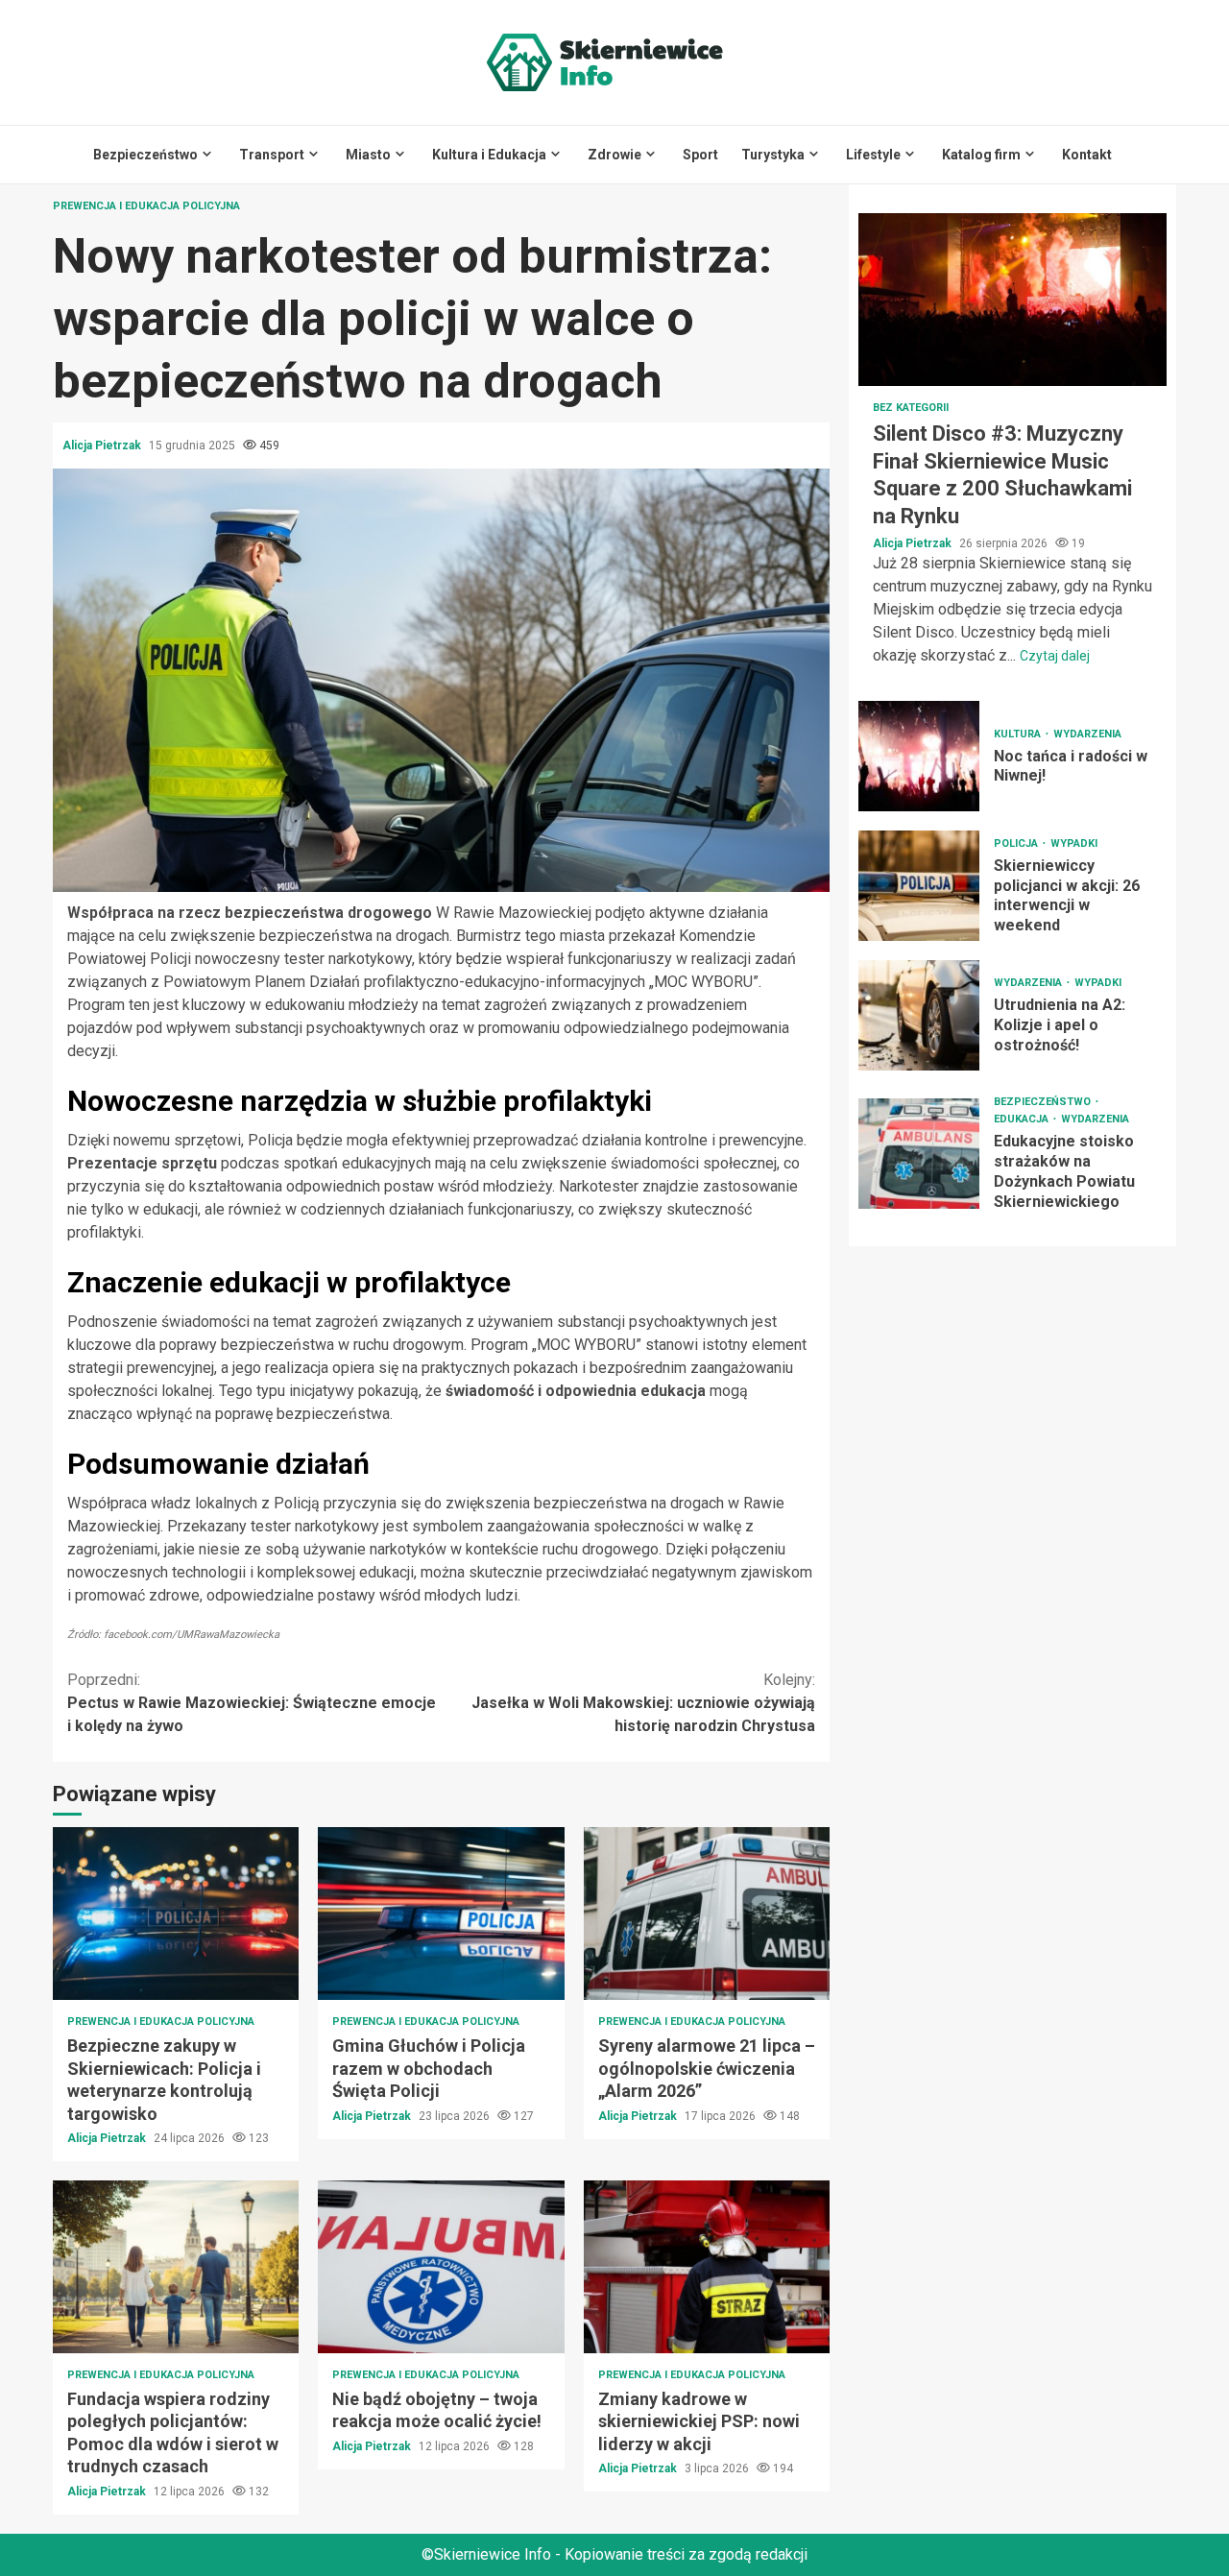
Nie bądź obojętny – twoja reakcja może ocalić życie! (441, 2267)
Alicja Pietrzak (103, 445)
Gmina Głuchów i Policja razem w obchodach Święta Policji (441, 1914)
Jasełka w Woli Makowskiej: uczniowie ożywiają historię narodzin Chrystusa (643, 1703)
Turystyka (773, 155)
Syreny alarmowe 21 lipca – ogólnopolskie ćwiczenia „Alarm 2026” (707, 1914)
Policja (1017, 843)
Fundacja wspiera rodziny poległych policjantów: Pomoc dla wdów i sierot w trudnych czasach (176, 2267)
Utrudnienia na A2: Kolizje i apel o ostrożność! (919, 1015)
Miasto (368, 155)
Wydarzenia (1087, 734)
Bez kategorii (911, 408)
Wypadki (1074, 843)
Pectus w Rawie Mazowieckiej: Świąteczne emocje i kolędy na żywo (252, 1703)
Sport (700, 155)
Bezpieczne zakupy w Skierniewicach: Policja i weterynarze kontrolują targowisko (176, 1914)
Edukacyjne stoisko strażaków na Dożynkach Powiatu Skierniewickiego (919, 1154)
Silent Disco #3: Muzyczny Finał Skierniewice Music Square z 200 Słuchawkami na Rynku (1012, 300)
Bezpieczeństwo (145, 155)
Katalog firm (981, 155)
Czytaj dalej (1055, 656)
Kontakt (1087, 155)
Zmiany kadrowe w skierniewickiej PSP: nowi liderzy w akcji (707, 2267)
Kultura (1019, 734)
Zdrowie (614, 155)
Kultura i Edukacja (489, 155)
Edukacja (1023, 1119)
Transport (272, 155)
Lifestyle (873, 155)
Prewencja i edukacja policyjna (146, 206)
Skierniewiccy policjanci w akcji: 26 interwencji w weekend (919, 886)
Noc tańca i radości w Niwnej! (919, 756)
